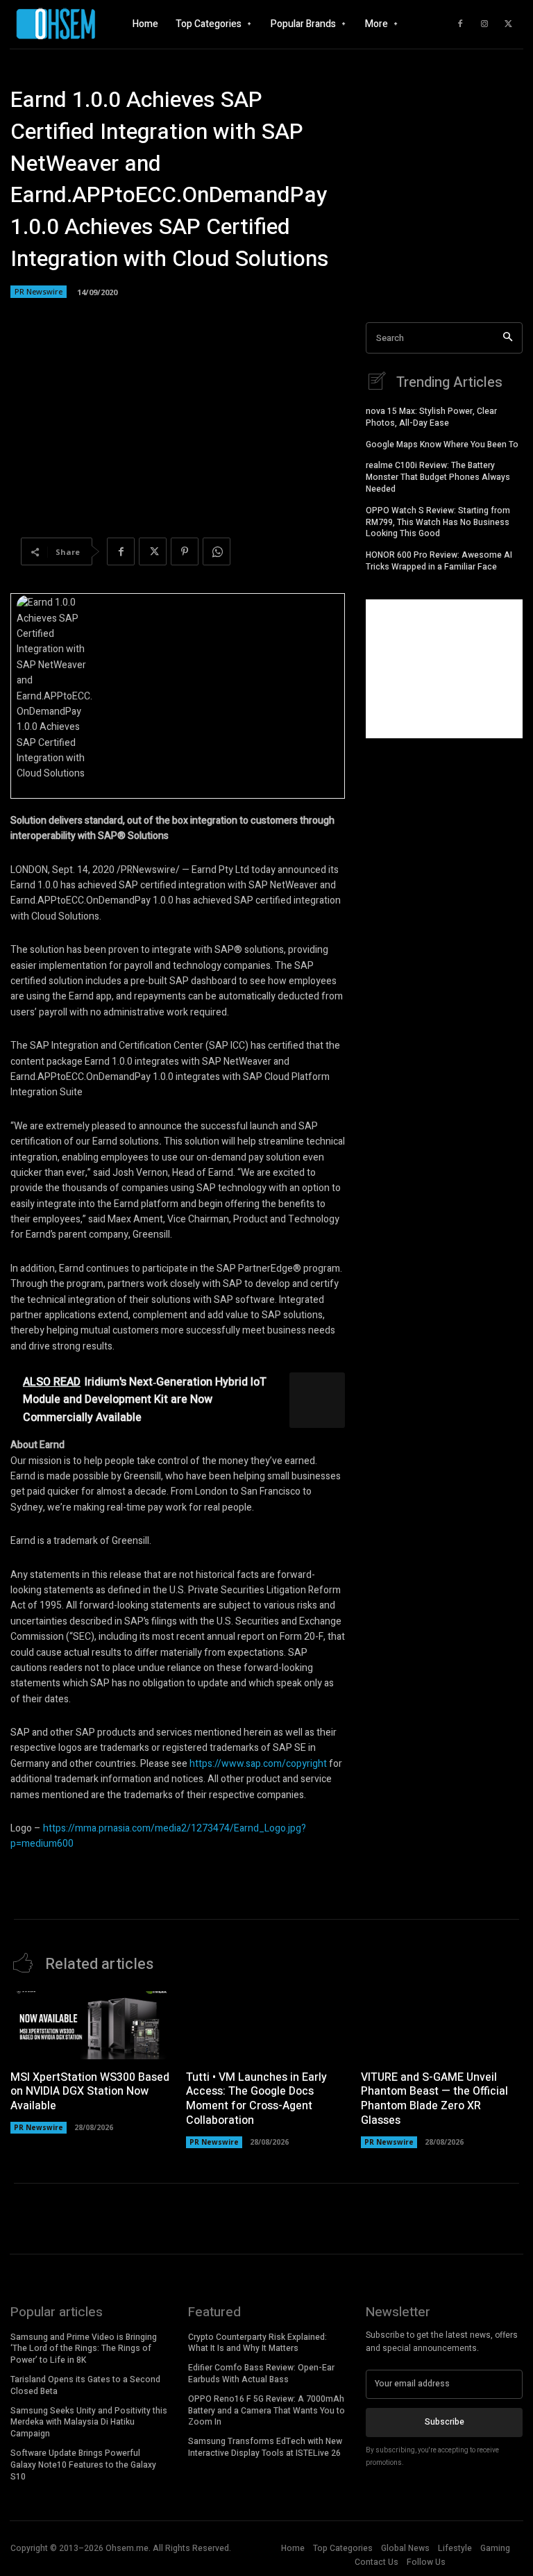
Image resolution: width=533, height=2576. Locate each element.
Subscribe (445, 2422)
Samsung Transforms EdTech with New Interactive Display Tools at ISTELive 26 (265, 2447)
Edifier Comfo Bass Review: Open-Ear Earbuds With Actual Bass (261, 2374)
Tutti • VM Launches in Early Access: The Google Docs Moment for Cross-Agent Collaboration (256, 2099)
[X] (509, 24)
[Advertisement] (444, 669)
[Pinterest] (185, 551)
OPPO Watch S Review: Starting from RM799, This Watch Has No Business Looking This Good (438, 522)
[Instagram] (484, 24)
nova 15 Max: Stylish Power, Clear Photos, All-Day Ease (431, 417)
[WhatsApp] (217, 551)
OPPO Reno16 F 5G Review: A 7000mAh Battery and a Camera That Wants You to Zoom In (266, 2411)
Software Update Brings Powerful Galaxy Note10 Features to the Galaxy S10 (83, 2465)
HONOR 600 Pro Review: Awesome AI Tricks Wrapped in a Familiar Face (439, 561)
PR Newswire (39, 291)
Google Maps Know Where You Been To (442, 444)
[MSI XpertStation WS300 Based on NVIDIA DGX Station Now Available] (91, 2025)
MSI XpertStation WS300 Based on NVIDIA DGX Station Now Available (90, 2092)
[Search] (508, 338)
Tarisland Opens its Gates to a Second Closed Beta (85, 2385)
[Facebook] (460, 24)
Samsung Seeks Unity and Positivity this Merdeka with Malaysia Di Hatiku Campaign (89, 2423)
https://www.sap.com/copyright (258, 1764)
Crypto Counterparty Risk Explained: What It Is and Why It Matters (257, 2343)
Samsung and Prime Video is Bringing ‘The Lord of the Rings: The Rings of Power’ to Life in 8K (84, 2349)
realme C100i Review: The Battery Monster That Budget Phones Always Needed (438, 477)
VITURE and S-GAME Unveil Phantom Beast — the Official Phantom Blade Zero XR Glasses (434, 2099)
